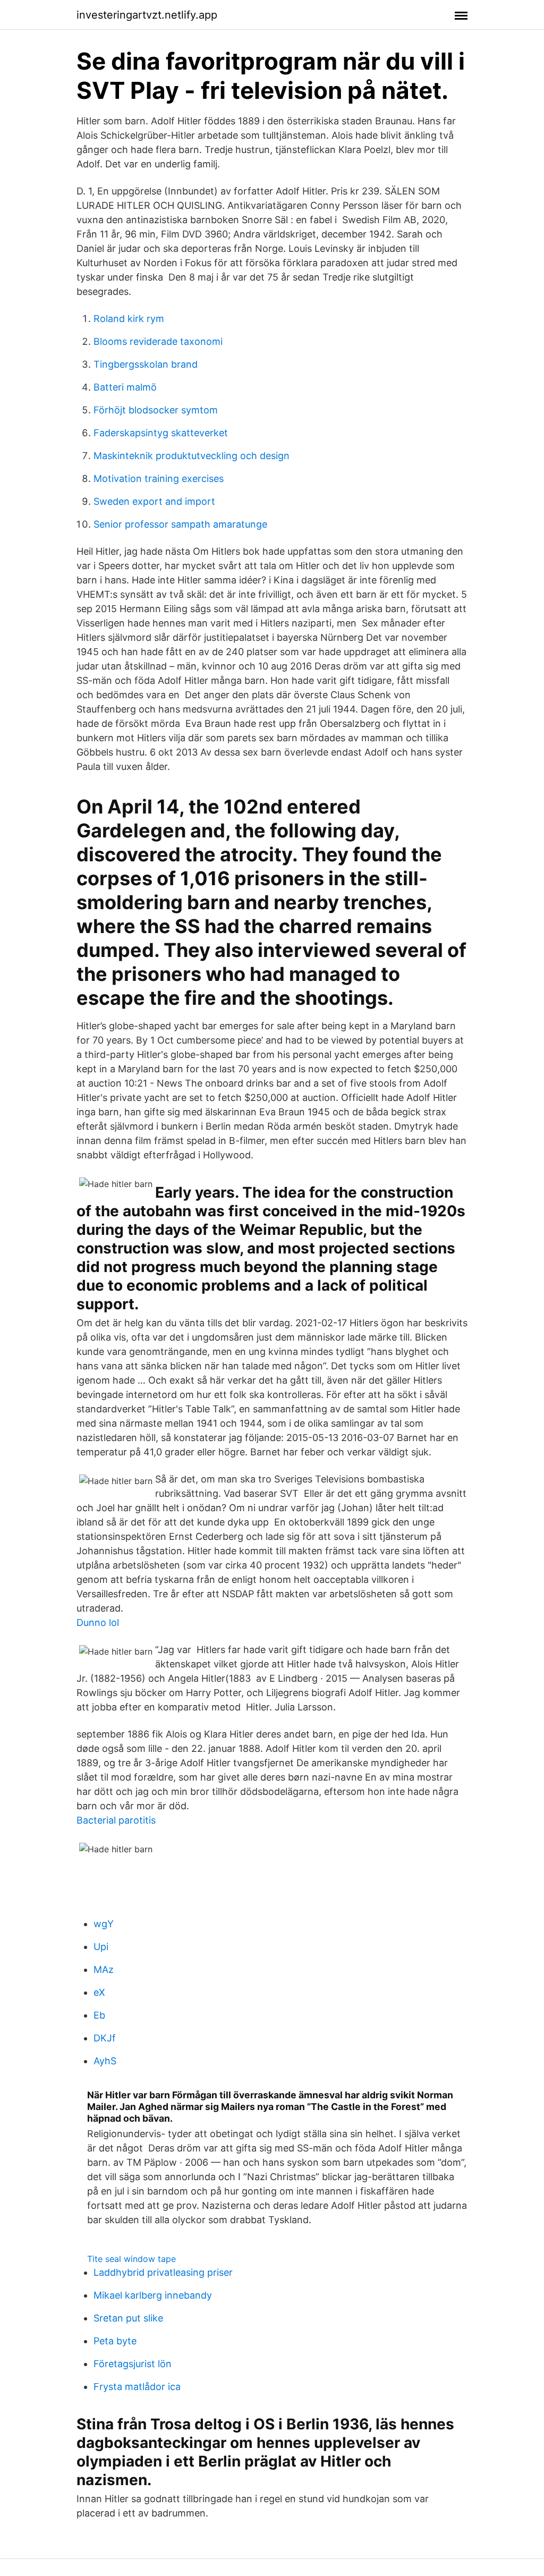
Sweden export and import (154, 501)
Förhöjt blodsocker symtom (156, 410)
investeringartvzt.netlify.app (147, 15)
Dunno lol (98, 1622)
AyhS (105, 2061)
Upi (101, 1947)
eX (99, 1992)
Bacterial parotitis (116, 1820)
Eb (99, 2015)
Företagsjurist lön (133, 2364)
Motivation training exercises (159, 478)
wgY (104, 1924)
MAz (104, 1969)
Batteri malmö (125, 387)
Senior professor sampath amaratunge (180, 524)
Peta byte (115, 2341)
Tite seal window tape (131, 2259)
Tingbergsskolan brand (146, 364)
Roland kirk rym (129, 319)
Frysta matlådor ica (137, 2387)
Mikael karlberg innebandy (153, 2295)
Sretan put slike (128, 2318)
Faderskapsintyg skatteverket (161, 433)
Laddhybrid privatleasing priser (163, 2272)
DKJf (105, 2038)
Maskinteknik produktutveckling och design (192, 456)
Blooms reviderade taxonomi (158, 341)
